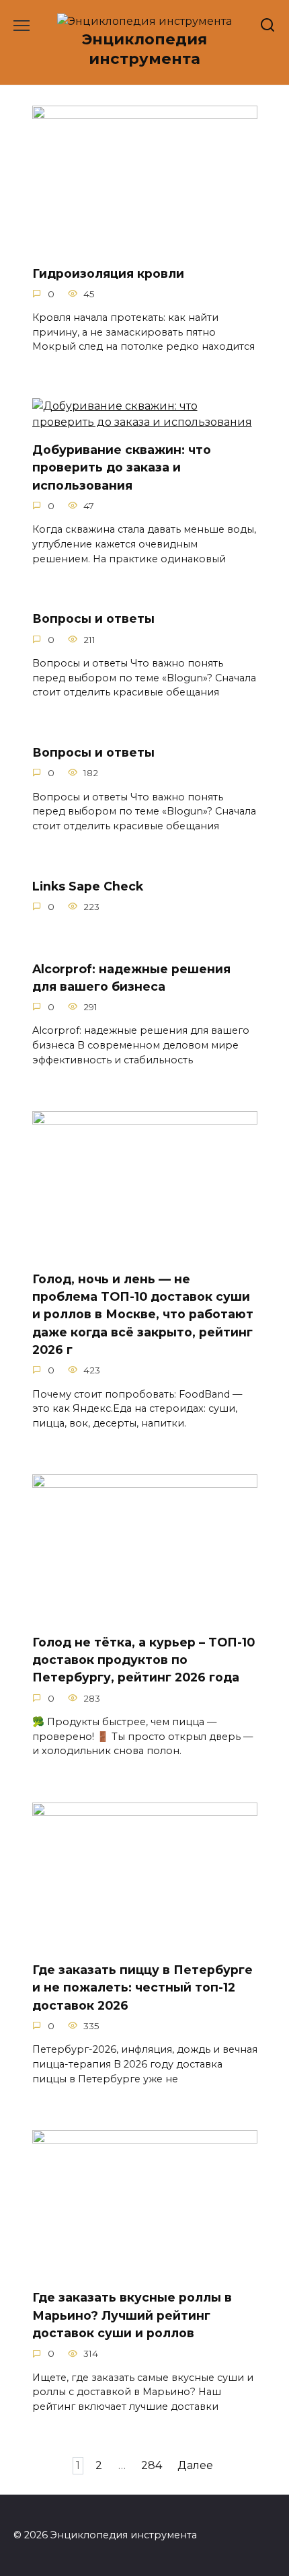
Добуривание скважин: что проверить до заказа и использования (122, 467)
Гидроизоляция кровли (108, 273)
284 (152, 2466)
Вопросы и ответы (93, 618)
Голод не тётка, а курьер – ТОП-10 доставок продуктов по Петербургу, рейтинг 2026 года (143, 1659)
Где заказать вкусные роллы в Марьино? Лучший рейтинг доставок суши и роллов (132, 2315)
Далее (195, 2466)
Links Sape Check (88, 885)
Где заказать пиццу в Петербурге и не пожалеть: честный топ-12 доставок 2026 (142, 1987)
